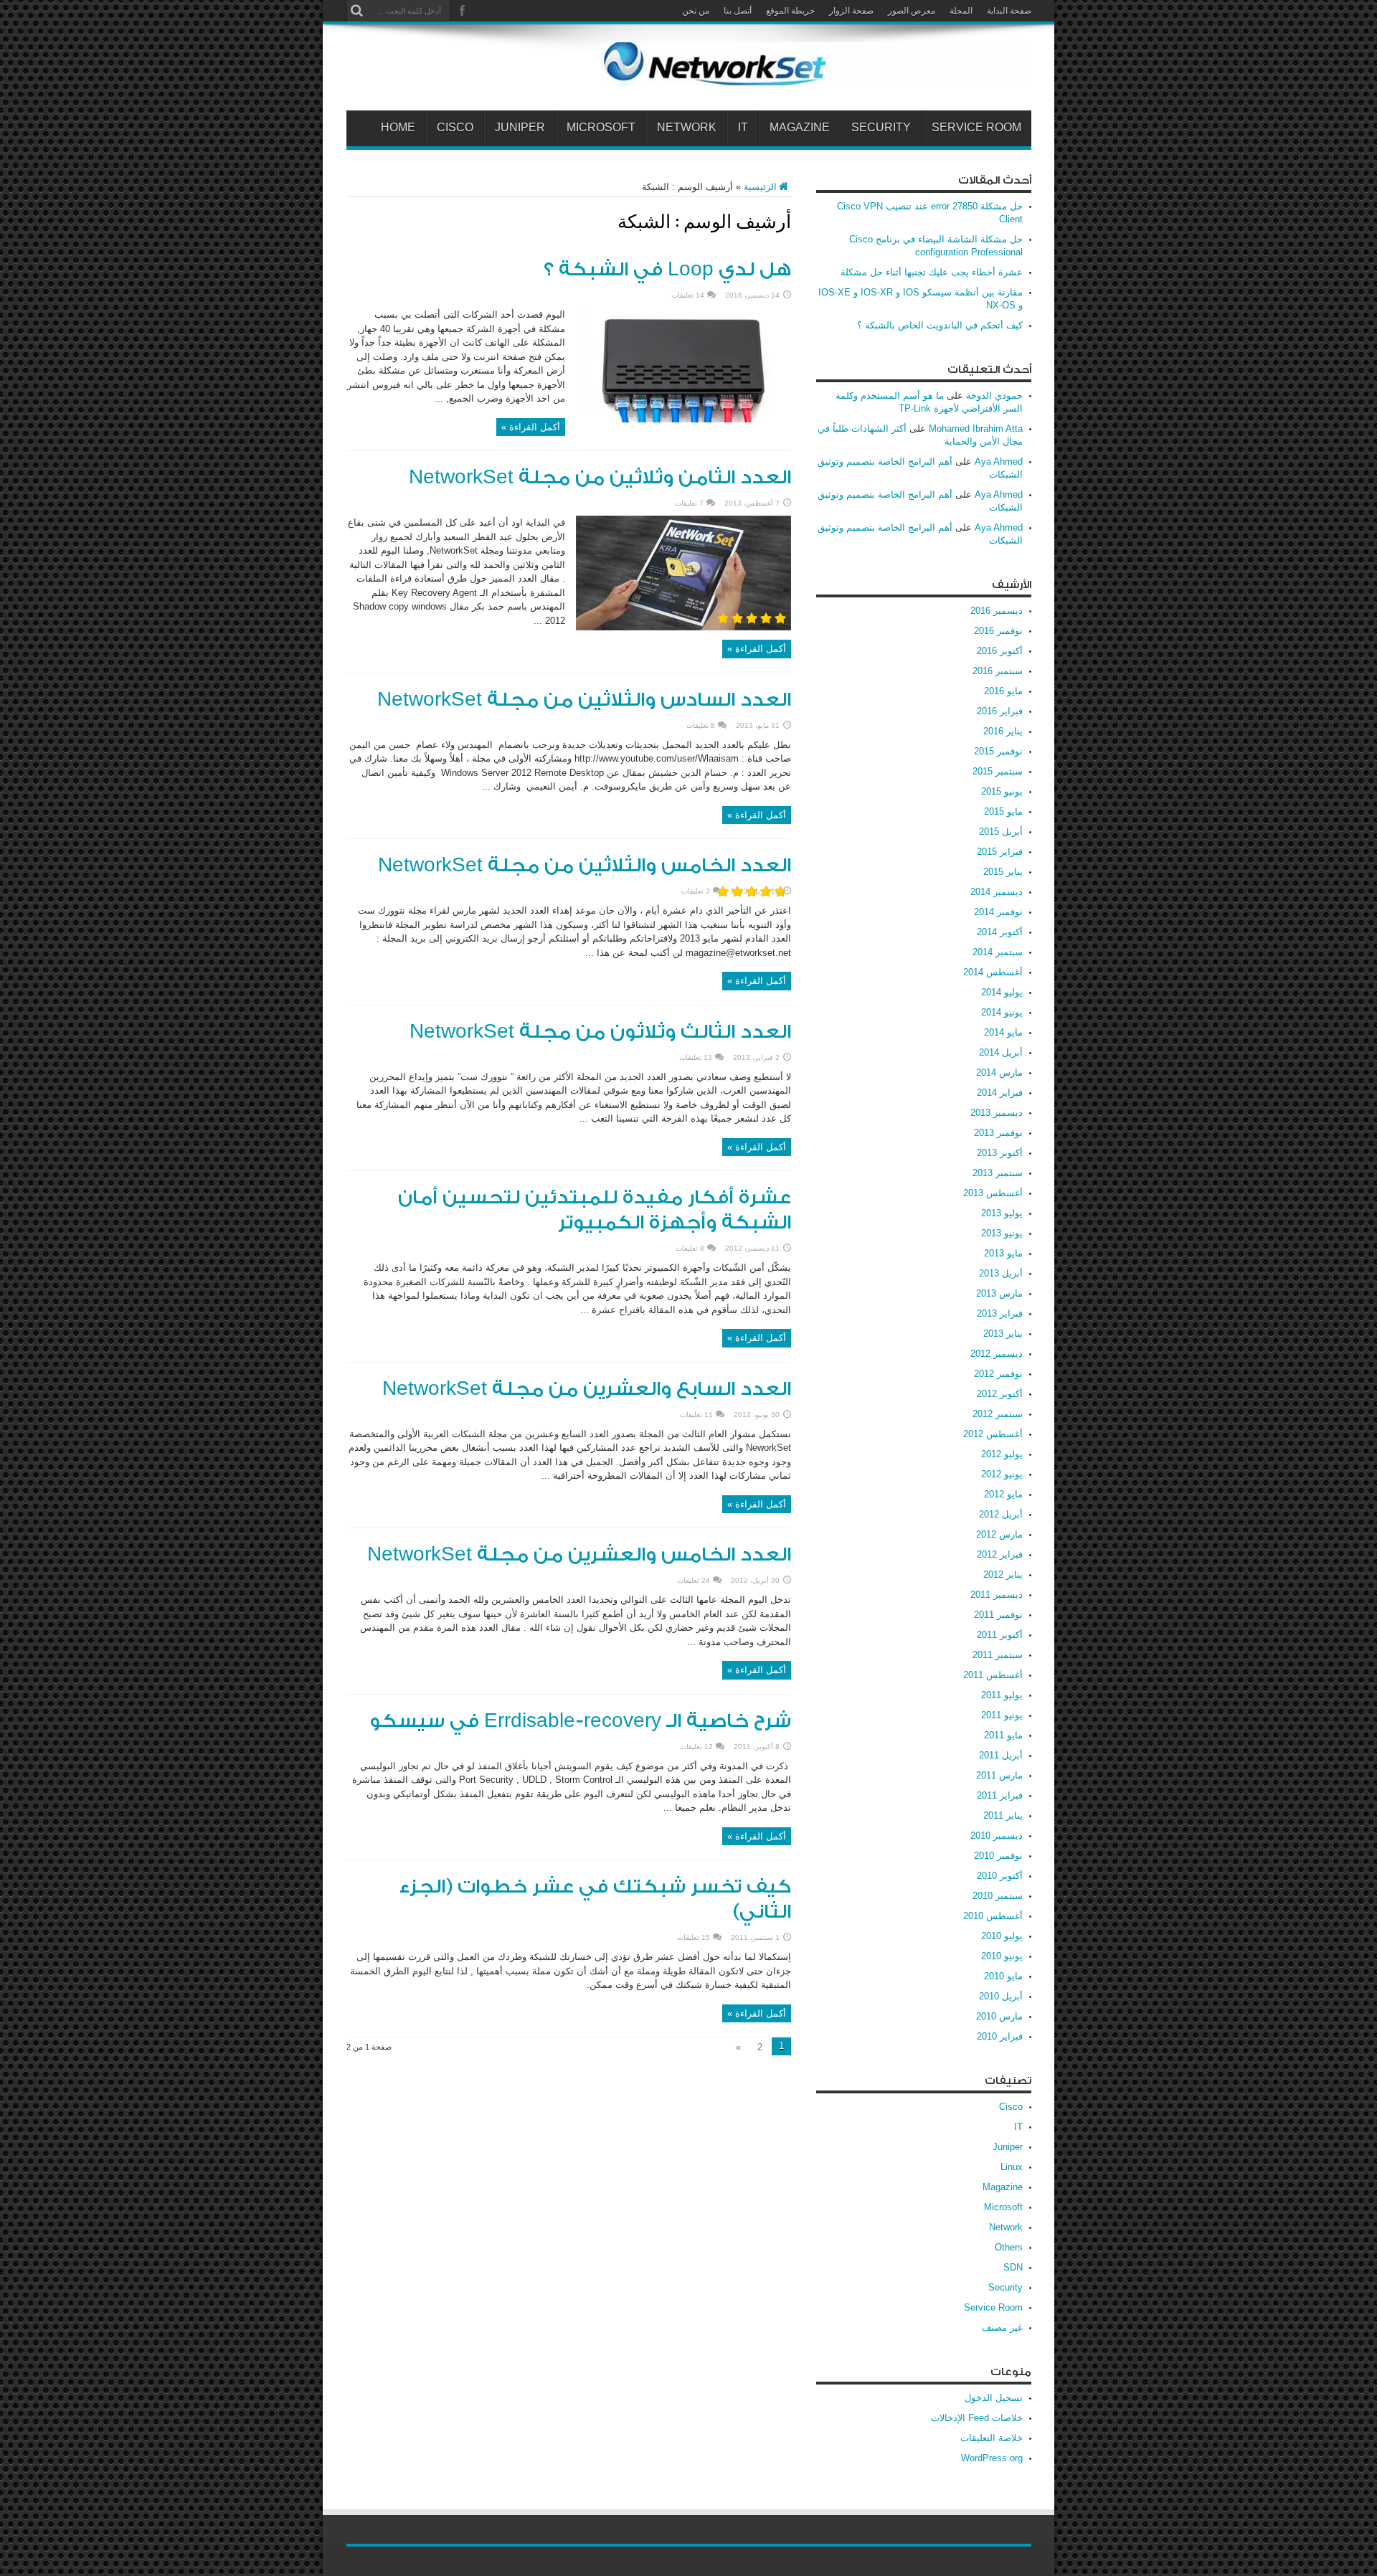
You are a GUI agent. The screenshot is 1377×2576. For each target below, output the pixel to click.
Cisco (455, 128)
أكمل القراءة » (531, 427)
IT (743, 128)
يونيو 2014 (1002, 1012)
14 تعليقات (688, 295)
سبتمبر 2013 (998, 1173)
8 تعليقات (701, 725)
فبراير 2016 (1000, 711)
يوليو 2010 (1002, 1936)
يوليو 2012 (1002, 1454)
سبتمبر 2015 (998, 771)
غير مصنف (1002, 2328)
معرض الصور (912, 11)
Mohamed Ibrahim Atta (976, 428)
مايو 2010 (1003, 1976)
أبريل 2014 (1001, 1052)
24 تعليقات (694, 1580)
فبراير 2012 (1000, 1554)
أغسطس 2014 (993, 972)
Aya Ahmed (999, 461)
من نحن (696, 11)
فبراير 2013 (1000, 1313)
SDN (1013, 2267)
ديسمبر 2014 (997, 892)
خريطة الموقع (790, 11)
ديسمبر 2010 (997, 1836)
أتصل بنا (738, 11)
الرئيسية (760, 187)
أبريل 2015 (1001, 832)
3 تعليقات (696, 891)
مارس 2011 (999, 1775)
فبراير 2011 (1000, 1795)
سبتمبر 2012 (998, 1414)
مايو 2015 (1003, 811)
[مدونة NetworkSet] (816, 75)
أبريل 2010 (1001, 1996)
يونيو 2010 (1002, 1956)
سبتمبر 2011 (998, 1655)
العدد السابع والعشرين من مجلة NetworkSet (587, 1389)
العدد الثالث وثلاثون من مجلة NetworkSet (600, 1032)
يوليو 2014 (1002, 992)
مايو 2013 (1003, 1253)
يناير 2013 (1003, 1334)
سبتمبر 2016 (998, 671)
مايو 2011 (1003, 1735)
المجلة (961, 11)
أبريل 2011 (1001, 1755)
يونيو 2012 (1002, 1474)
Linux (1012, 2167)
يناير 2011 (1003, 1815)
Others (1009, 2247)
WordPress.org (992, 2458)
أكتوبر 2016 (1000, 651)
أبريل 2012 (1001, 1514)
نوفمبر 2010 (998, 1856)
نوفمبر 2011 (998, 1615)
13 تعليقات (696, 1057)
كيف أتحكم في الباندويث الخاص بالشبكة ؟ (940, 325)
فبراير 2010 (1000, 2036)
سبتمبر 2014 (998, 952)
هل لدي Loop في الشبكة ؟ (667, 270)
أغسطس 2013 (993, 1193)
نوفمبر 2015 (998, 751)
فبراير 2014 (1000, 1093)
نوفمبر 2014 (998, 912)
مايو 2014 (1003, 1032)
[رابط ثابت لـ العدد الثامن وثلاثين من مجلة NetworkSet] (683, 627)
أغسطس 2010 (993, 1916)
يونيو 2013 (1002, 1233)
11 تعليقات (696, 1415)
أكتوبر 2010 (1000, 1876)
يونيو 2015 (1002, 791)
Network (687, 128)
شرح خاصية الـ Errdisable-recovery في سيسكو (580, 1721)
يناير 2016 (1003, 731)
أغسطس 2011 (993, 1675)
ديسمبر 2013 (997, 1113)
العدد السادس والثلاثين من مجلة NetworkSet (584, 700)
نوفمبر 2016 (998, 631)
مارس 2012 (999, 1534)
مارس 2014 (999, 1072)
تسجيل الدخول (994, 2398)
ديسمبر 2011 (997, 1595)
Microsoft (601, 128)
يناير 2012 (1003, 1575)
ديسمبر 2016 (997, 611)
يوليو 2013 (1002, 1213)
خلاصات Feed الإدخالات (977, 2418)
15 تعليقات (694, 1937)
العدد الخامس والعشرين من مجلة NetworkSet (579, 1555)
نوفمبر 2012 (998, 1374)
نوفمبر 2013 (998, 1133)
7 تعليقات (689, 503)
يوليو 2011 (1002, 1695)
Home (398, 128)
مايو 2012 (1003, 1494)
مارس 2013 (999, 1293)
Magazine (800, 128)
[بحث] (357, 11)
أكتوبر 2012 (1000, 1394)
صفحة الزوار (851, 11)
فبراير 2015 (1000, 852)
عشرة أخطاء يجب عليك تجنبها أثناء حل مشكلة (932, 272)
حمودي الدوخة (994, 396)
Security (881, 128)
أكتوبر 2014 (1000, 932)
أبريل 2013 (1001, 1273)
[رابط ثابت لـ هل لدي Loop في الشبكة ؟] (683, 419)
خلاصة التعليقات (992, 2438)
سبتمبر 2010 (998, 1896)
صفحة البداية (1009, 11)
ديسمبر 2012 (997, 1354)
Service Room (976, 128)
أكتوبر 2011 (1000, 1635)
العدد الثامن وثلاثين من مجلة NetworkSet (600, 478)
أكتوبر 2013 (1000, 1153)
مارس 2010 (999, 2016)
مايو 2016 (1003, 691)
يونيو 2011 (1002, 1715)
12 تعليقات (696, 1747)
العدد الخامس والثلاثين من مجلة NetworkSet (585, 866)
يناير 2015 (1003, 872)
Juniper (520, 128)
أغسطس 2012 (993, 1434)
